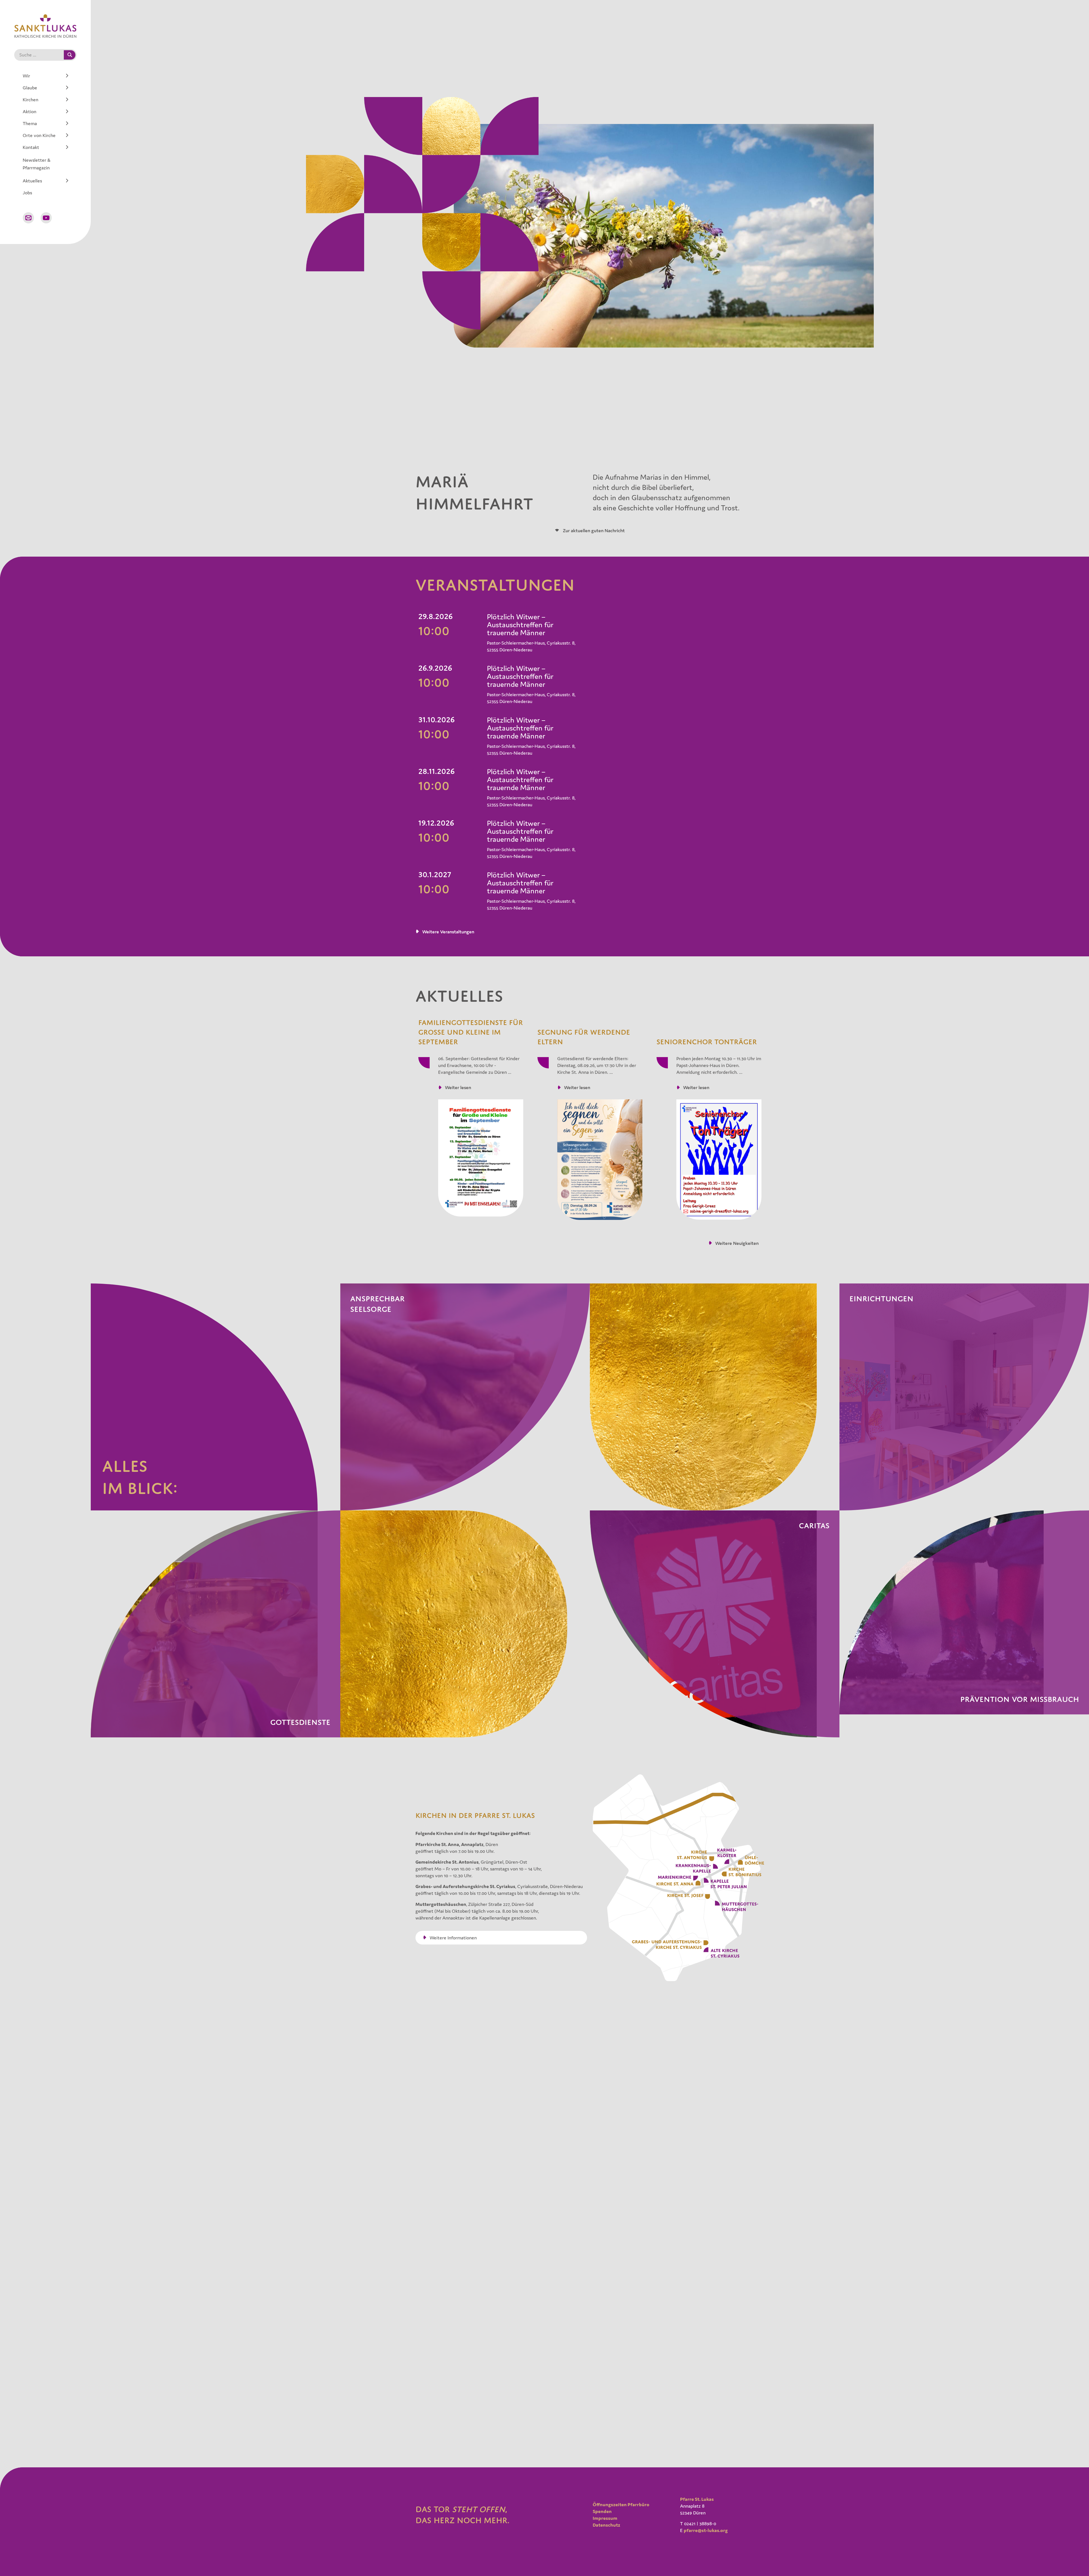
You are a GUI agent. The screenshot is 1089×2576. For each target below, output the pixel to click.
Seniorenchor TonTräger (707, 1042)
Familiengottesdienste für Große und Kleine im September (471, 1032)
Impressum (605, 2518)
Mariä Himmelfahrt (474, 493)
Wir (26, 76)
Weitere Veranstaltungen (448, 932)
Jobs (27, 193)
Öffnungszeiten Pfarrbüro (621, 2505)
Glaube (30, 88)
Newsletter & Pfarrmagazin (37, 164)
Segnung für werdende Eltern (584, 1037)
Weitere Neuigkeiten (737, 1243)
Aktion (29, 111)
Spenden (602, 2511)
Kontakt (31, 147)
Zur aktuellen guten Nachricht (593, 531)
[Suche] (70, 55)
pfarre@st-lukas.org (706, 2530)
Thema (30, 123)
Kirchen (30, 100)
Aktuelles (32, 181)
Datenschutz (606, 2525)
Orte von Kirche (39, 135)
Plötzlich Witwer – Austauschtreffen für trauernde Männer (520, 625)
